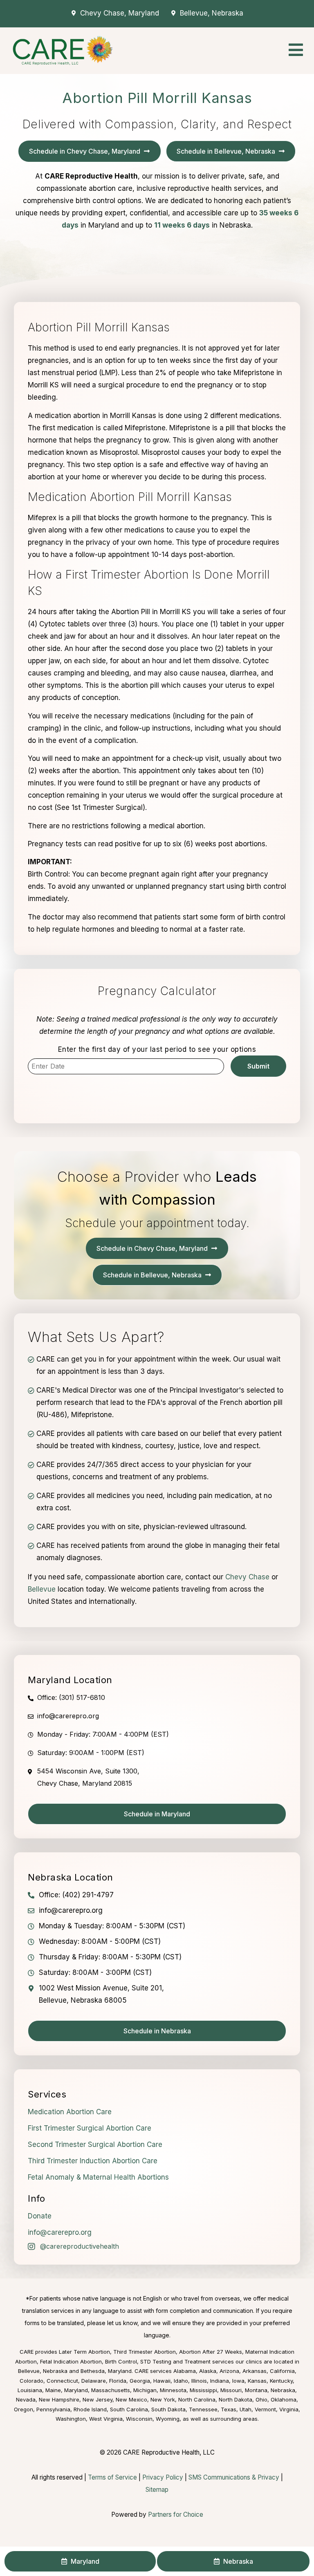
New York (163, 2399)
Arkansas (255, 2371)
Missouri (231, 2390)
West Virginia (106, 2419)
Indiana (220, 2381)
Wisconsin (139, 2419)
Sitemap (157, 2490)
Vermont (265, 2409)
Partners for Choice (176, 2515)
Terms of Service (112, 2477)
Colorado (31, 2381)
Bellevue (42, 1589)
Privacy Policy (163, 2477)
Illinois (199, 2381)
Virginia (289, 2409)
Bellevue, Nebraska (43, 2371)
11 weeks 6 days (182, 225)
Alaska (208, 2371)
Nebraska (283, 2390)
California (282, 2371)
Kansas (257, 2381)
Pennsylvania (53, 2409)
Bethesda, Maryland (106, 2371)
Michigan (145, 2390)
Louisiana (30, 2390)
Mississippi (203, 2390)
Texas (229, 2409)
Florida (118, 2381)
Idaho (181, 2381)
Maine (53, 2390)
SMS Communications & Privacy (235, 2477)
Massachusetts (111, 2390)
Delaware (94, 2381)
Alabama (185, 2371)
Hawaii (162, 2381)
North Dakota (235, 2399)
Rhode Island (90, 2409)
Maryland (76, 2390)
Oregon (24, 2409)
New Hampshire (59, 2399)
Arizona (229, 2371)
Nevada (26, 2399)
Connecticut (62, 2381)
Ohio (261, 2399)
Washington (71, 2419)
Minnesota (173, 2390)
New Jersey (98, 2399)
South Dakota (168, 2409)
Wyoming (168, 2419)
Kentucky (281, 2381)
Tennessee (203, 2409)
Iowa (238, 2381)
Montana (256, 2390)
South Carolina (129, 2409)
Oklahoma (284, 2399)
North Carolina (197, 2399)
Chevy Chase (247, 1577)
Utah (246, 2409)
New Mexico (131, 2399)
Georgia (140, 2381)
